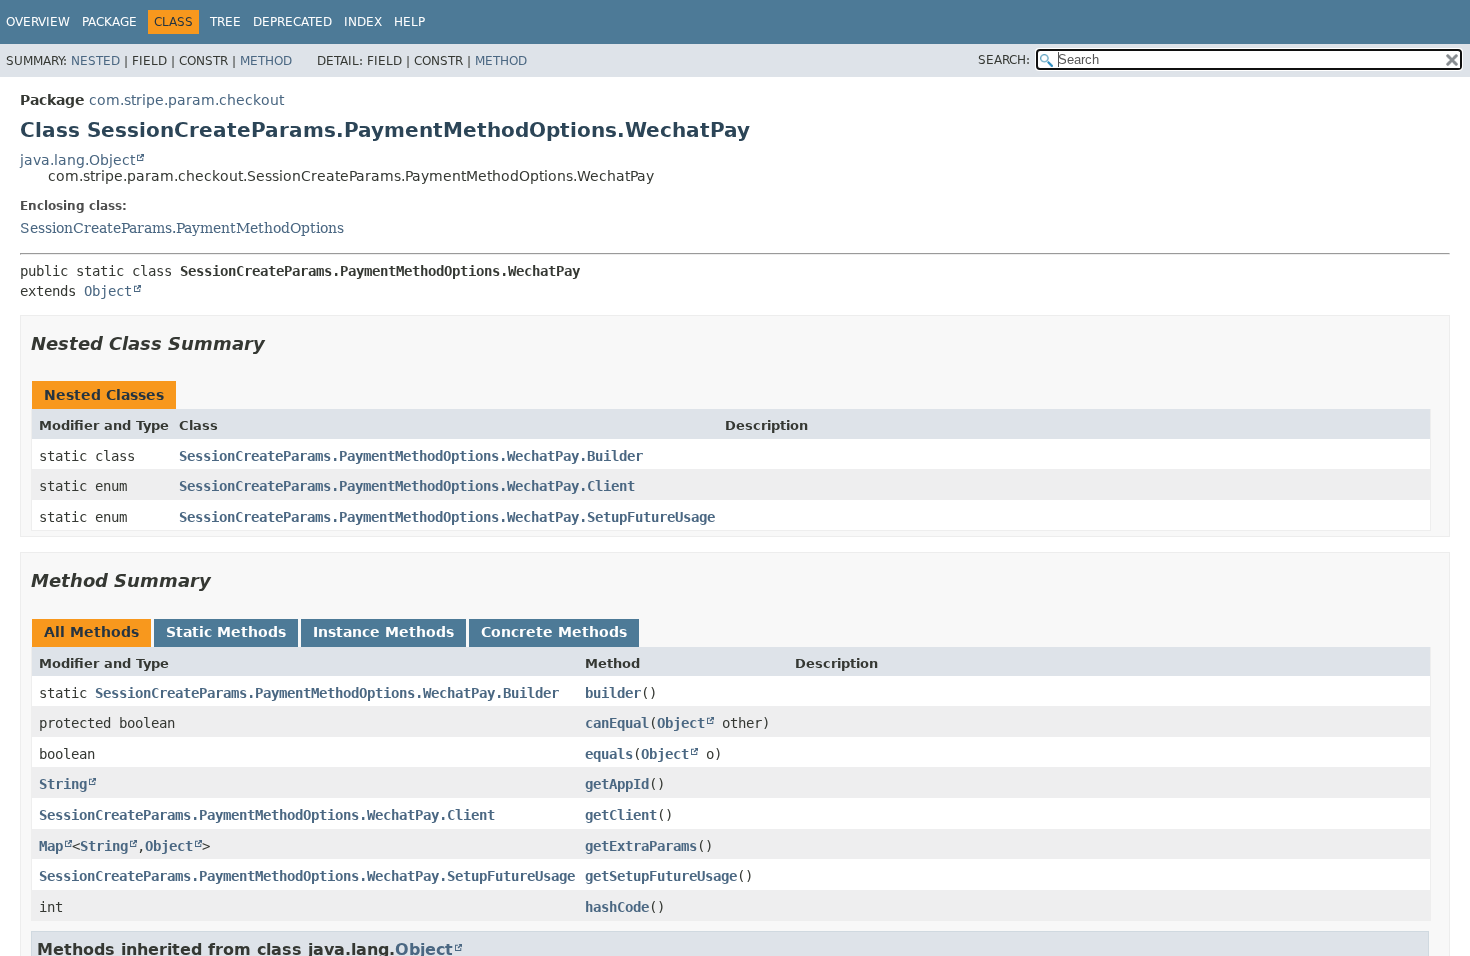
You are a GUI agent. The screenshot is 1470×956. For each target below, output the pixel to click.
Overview (38, 22)
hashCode (617, 907)
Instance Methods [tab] (383, 632)
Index (363, 22)
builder (613, 693)
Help (409, 22)
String (63, 784)
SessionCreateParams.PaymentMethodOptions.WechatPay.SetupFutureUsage (447, 517)
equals (609, 754)
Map (51, 846)
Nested (95, 61)
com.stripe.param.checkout (186, 100)
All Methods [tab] (91, 632)
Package (109, 22)
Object (108, 291)
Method (266, 61)
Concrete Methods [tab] (554, 632)
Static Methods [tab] (226, 632)
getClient (621, 815)
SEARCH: (1004, 60)
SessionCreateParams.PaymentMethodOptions (182, 228)
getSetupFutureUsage (661, 876)
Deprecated (292, 22)
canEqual (617, 723)
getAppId (617, 784)
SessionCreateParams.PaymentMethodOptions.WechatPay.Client (407, 486)
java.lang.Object (77, 160)
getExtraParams (641, 846)
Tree (225, 22)
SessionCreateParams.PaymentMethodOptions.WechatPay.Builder (411, 456)
